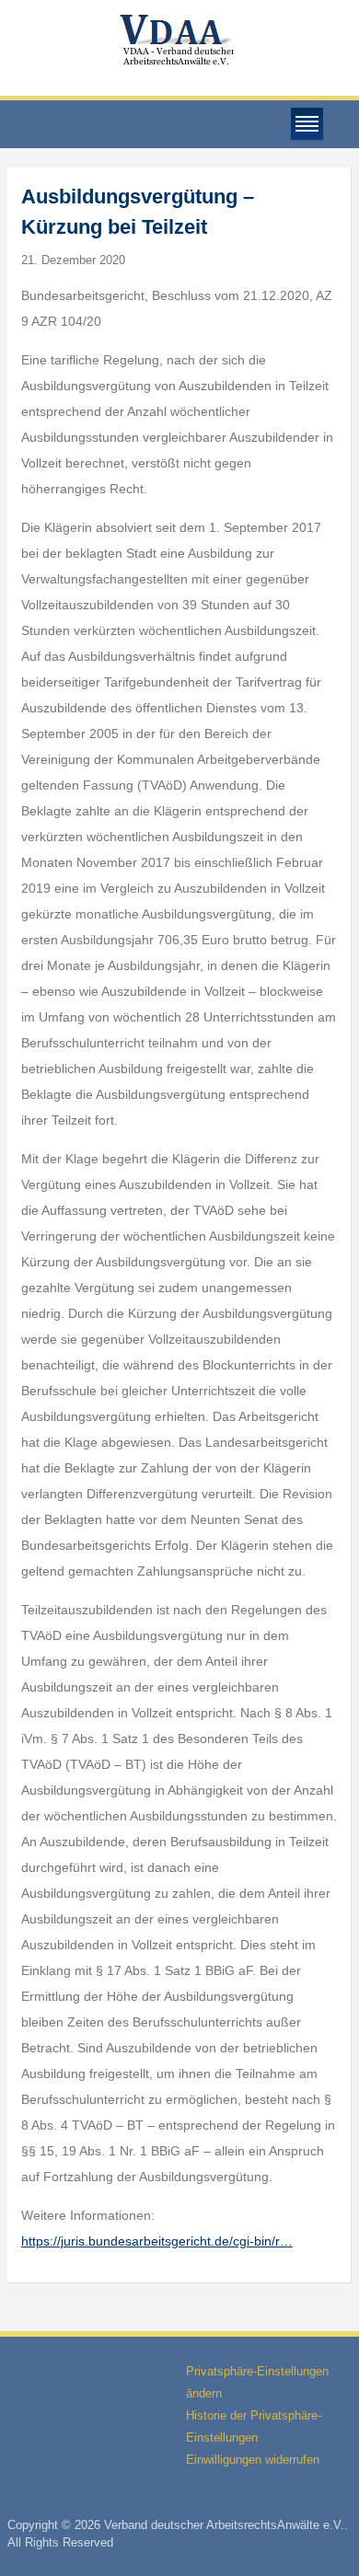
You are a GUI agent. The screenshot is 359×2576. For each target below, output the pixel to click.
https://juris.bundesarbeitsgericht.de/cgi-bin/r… (157, 2241)
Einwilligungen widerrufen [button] (253, 2460)
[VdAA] (179, 40)
